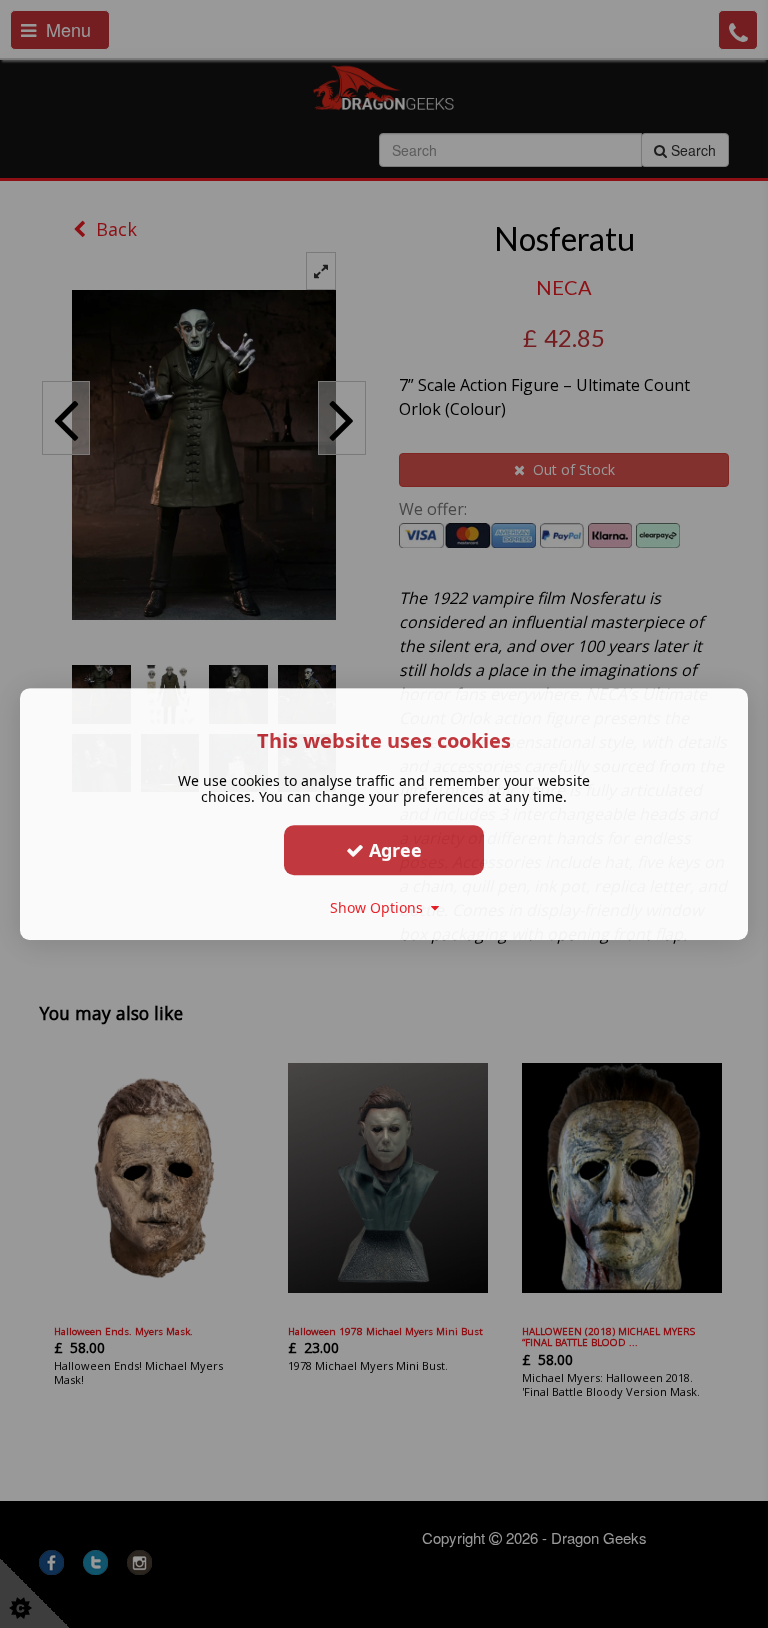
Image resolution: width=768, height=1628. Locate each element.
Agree (393, 850)
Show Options (380, 907)
